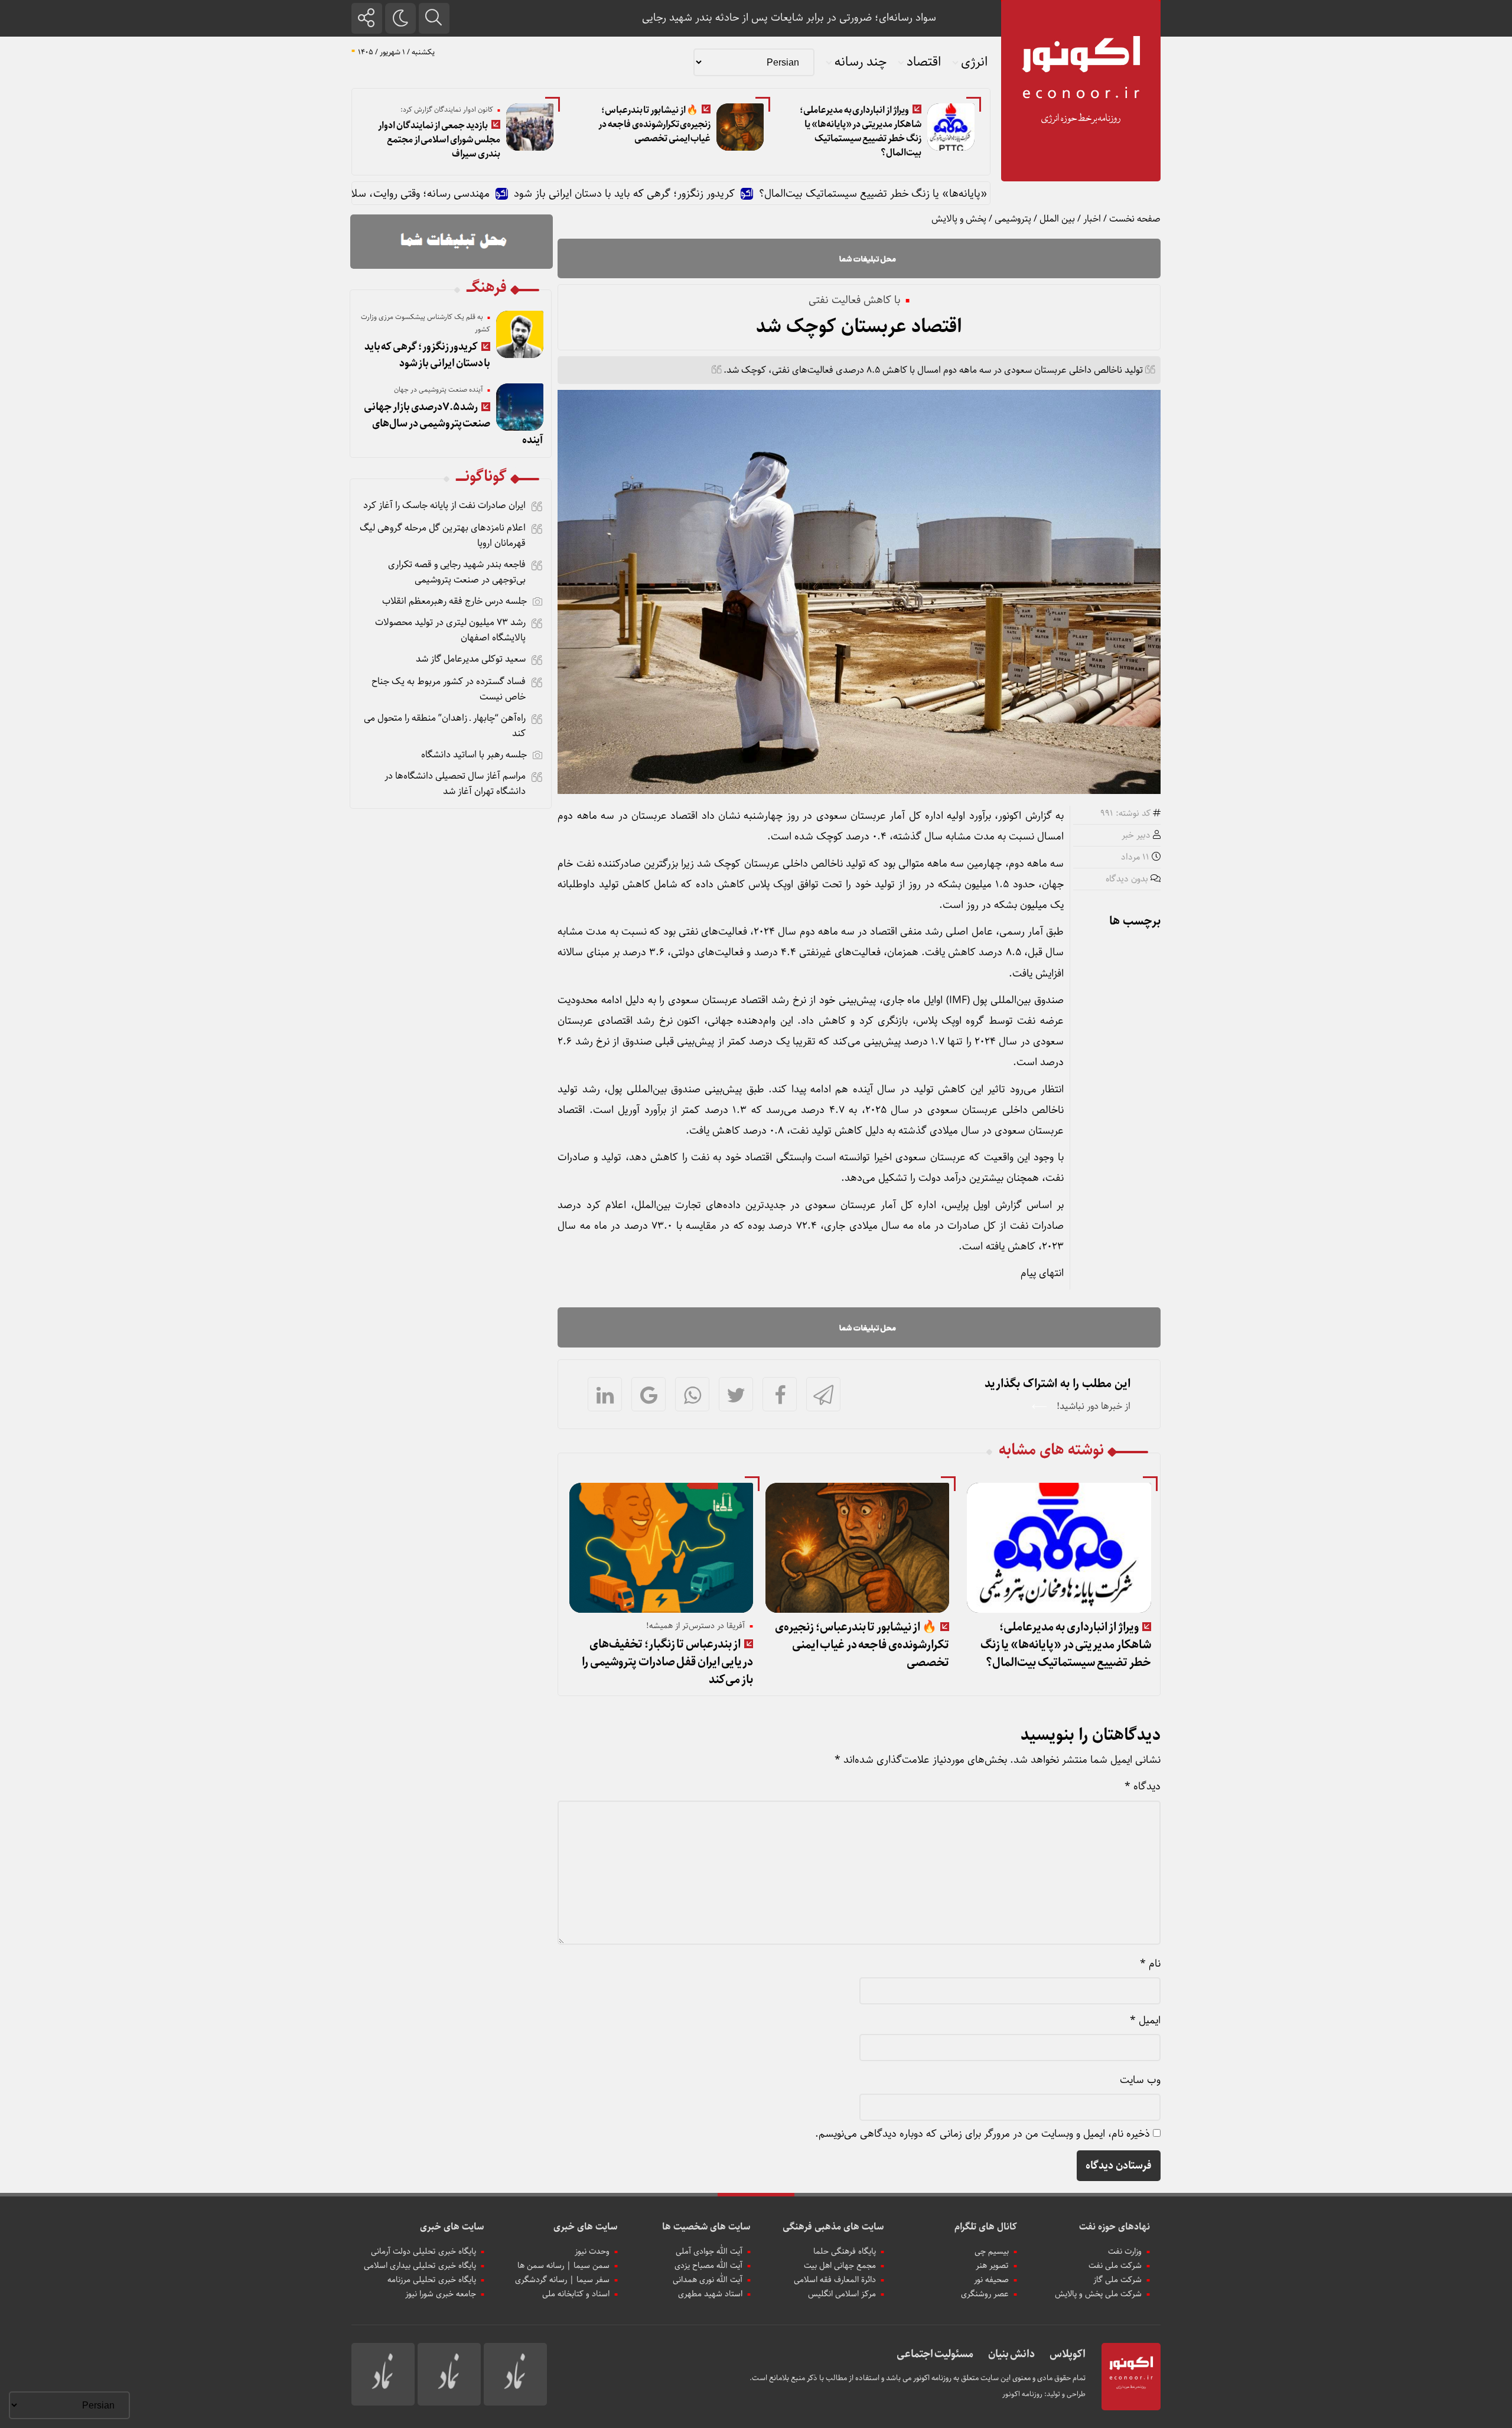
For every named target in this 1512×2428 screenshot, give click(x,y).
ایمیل (1145, 2020)
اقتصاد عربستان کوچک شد (859, 327)
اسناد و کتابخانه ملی (576, 2294)
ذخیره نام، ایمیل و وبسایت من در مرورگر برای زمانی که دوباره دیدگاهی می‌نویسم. (983, 2134)
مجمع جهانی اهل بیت (840, 2266)
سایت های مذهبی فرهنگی (833, 2227)
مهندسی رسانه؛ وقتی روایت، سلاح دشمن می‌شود (475, 194)
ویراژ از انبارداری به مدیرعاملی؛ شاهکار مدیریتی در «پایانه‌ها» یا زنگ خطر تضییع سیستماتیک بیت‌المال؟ (861, 131)
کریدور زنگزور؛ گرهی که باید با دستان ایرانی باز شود (715, 194)
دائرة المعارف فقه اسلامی (835, 2280)
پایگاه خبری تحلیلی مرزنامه (432, 2280)
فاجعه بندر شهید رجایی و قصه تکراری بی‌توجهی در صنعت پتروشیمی (457, 572)
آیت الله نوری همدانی (708, 2280)
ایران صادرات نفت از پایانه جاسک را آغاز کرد (444, 505)
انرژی (974, 62)
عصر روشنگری (985, 2294)
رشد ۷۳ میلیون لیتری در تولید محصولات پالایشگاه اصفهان (450, 630)
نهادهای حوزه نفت (1115, 2227)
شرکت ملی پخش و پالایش (1098, 2294)
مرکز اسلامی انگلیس (842, 2294)
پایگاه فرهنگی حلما (845, 2251)
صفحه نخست (1135, 219)
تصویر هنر (992, 2266)
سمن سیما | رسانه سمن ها (563, 2266)
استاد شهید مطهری (710, 2294)
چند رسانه (861, 62)
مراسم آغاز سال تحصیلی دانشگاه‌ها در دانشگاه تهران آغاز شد (455, 784)
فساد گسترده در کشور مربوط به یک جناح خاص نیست (449, 689)
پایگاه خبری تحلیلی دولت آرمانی (423, 2251)
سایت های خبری (586, 2227)
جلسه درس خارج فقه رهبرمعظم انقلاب (454, 601)
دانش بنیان (1011, 2354)
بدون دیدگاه (1127, 879)
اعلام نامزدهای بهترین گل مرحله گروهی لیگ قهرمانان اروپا (443, 536)
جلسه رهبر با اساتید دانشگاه (474, 755)
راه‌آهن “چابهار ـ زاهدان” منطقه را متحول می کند (445, 726)
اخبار (1092, 219)
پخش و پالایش (959, 219)
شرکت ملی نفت (1115, 2266)
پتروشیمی (1013, 219)
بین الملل (1057, 219)
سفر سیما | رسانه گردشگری (562, 2280)
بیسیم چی (992, 2251)
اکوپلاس (1068, 2354)
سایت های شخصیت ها (706, 2227)
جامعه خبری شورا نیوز (441, 2294)
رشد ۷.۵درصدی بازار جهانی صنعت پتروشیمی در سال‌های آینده (454, 424)
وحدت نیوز (592, 2251)
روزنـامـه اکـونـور (1022, 2394)
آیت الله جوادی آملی (709, 2251)
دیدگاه (1143, 1786)
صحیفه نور (991, 2280)
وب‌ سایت (1140, 2080)
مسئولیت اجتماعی (935, 2354)
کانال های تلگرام (986, 2227)
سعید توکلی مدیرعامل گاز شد (471, 659)
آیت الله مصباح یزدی (708, 2266)
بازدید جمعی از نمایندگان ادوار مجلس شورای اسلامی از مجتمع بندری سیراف (439, 140)
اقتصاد (924, 62)
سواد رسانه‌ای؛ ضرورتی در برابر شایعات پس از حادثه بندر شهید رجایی (789, 18)
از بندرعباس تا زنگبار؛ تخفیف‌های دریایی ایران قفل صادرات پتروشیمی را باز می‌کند (667, 1662)
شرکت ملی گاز (1117, 2280)
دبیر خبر (1136, 835)
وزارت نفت (1125, 2251)
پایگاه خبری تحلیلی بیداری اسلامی (420, 2266)
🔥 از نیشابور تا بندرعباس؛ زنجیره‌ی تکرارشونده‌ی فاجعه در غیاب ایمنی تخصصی (654, 124)
